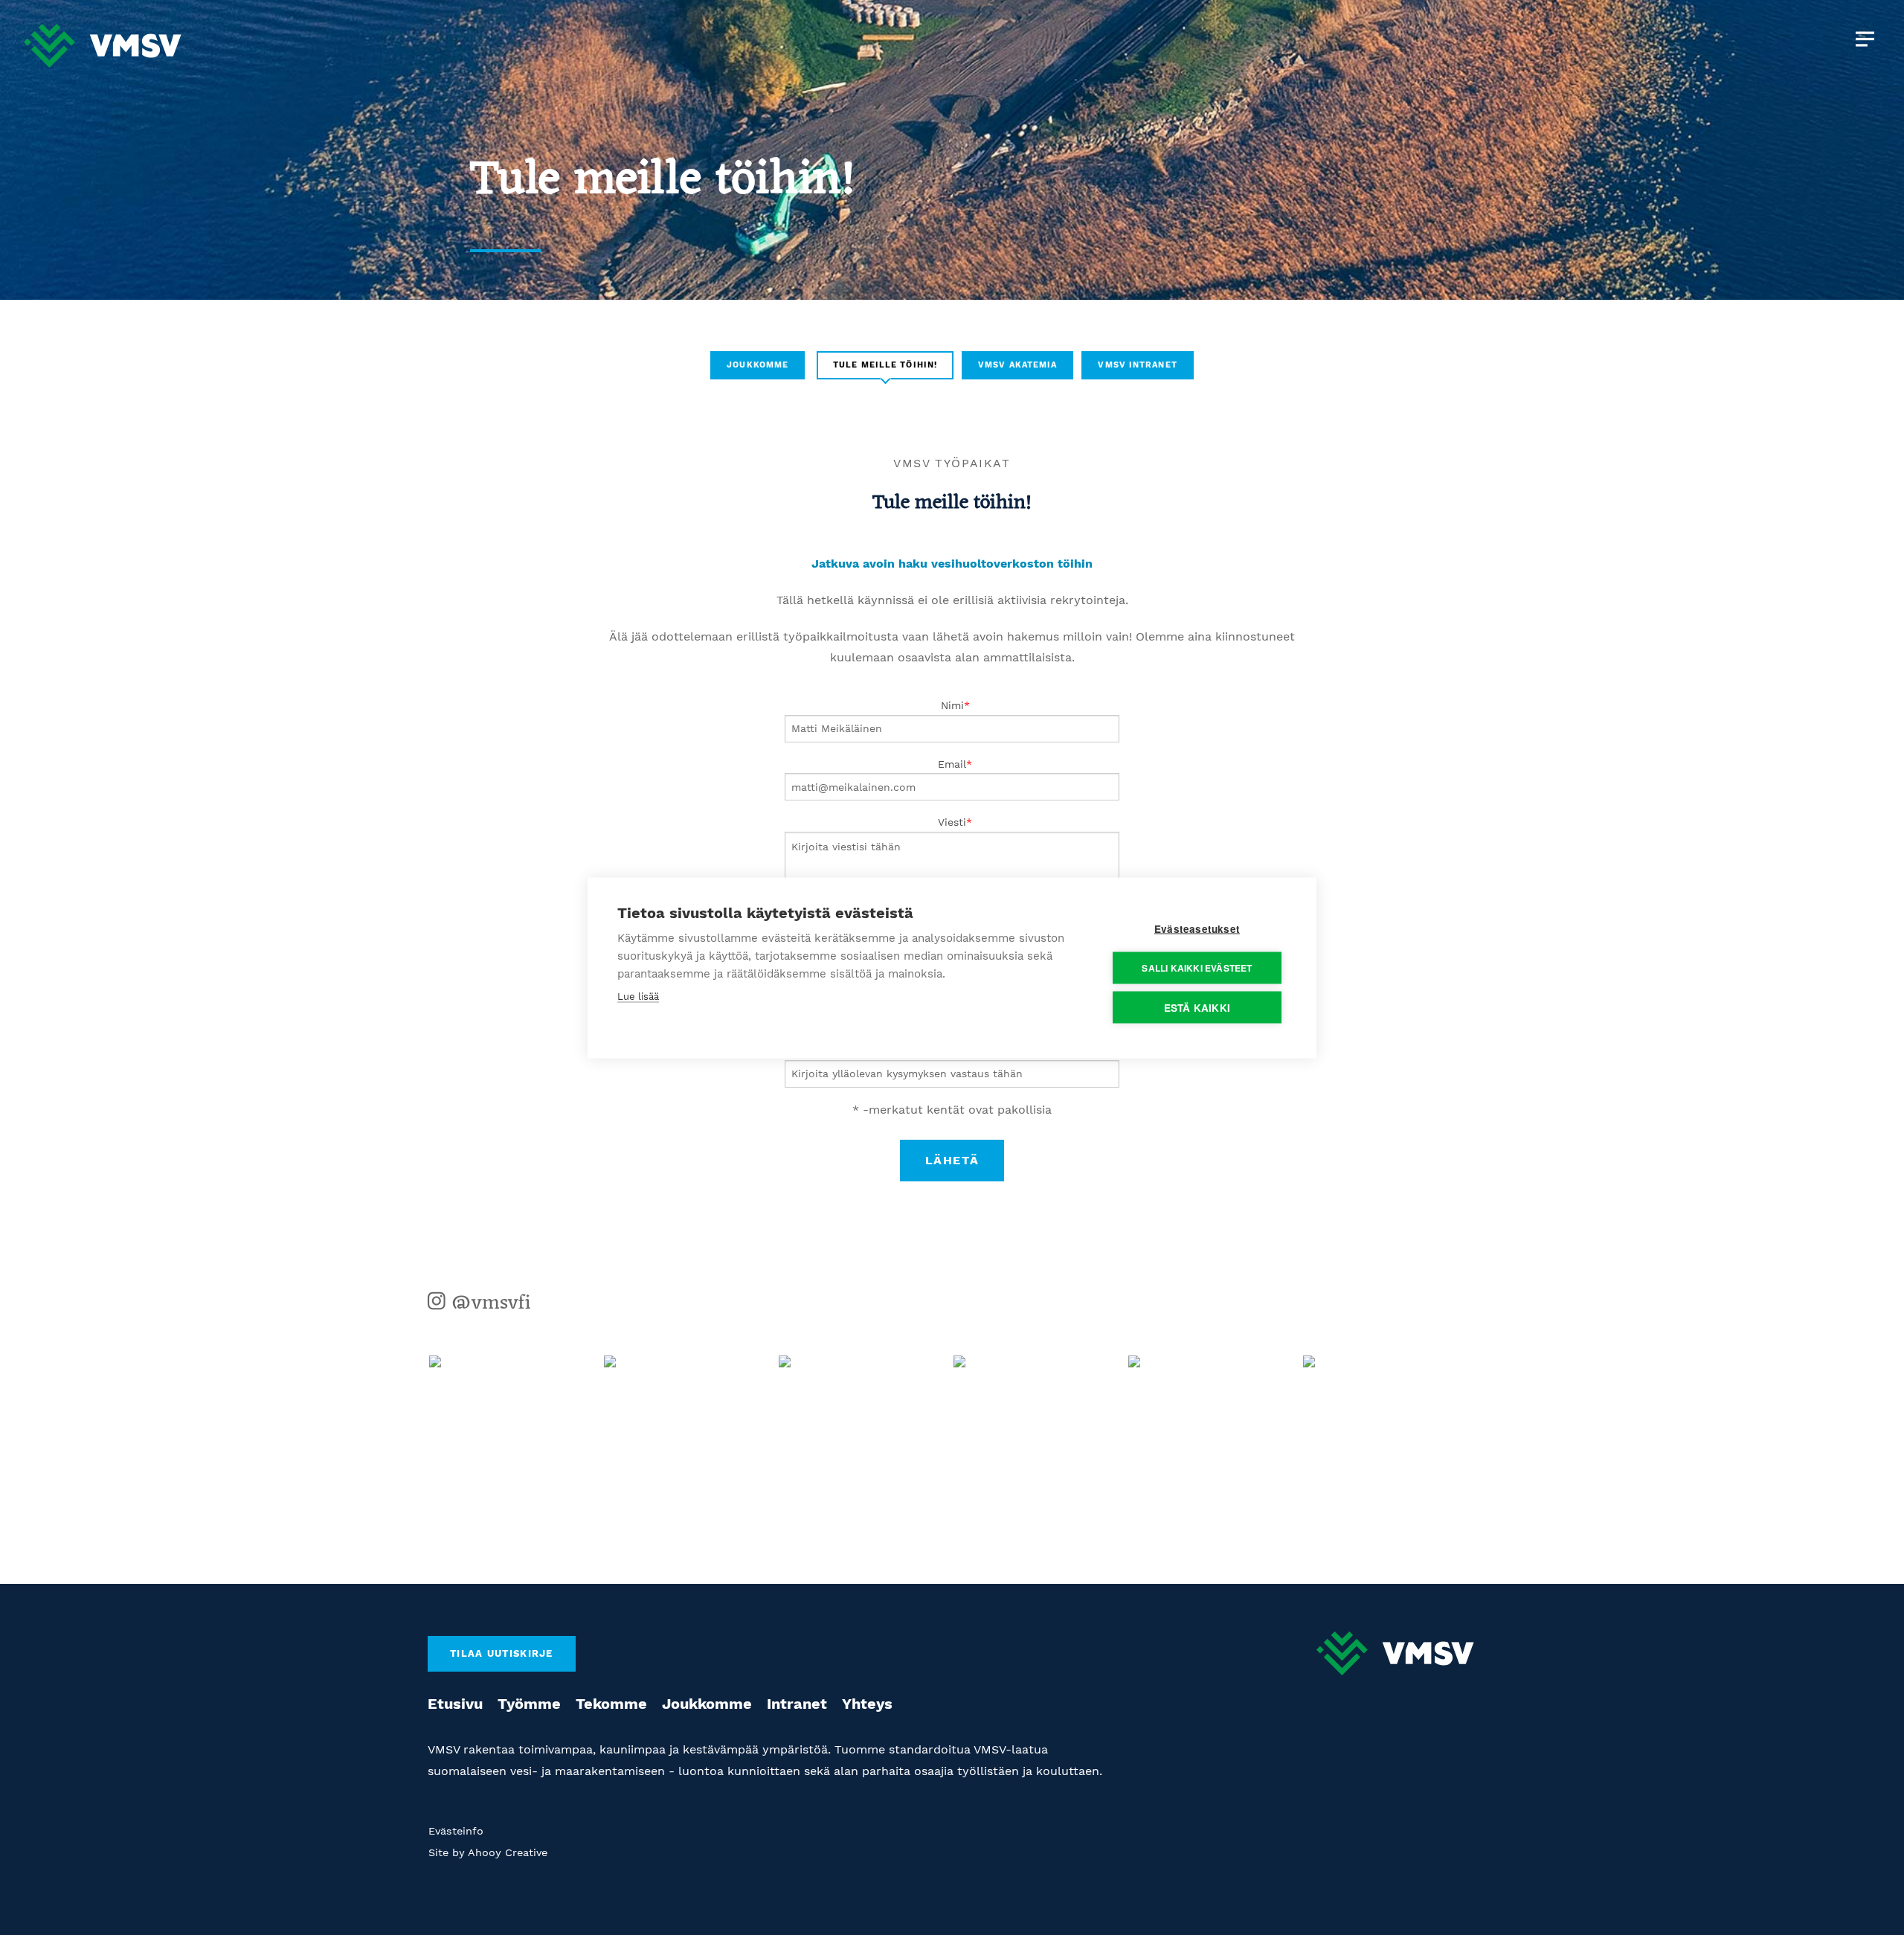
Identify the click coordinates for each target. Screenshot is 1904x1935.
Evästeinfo (456, 1831)
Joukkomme (758, 365)
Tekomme (611, 1704)
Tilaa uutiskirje (502, 1653)
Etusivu (455, 1704)
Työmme (529, 1704)
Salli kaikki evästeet (1197, 968)
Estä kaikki (1197, 1007)
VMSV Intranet (1137, 365)
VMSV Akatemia (1017, 365)
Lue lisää (638, 996)
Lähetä (952, 1160)
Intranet (797, 1704)
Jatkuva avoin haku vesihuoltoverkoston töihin (952, 564)
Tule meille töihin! (885, 365)
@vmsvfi (488, 1303)
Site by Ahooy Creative (488, 1852)
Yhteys (867, 1704)
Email (952, 764)
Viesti (952, 822)
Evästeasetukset (1197, 928)
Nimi (952, 705)
